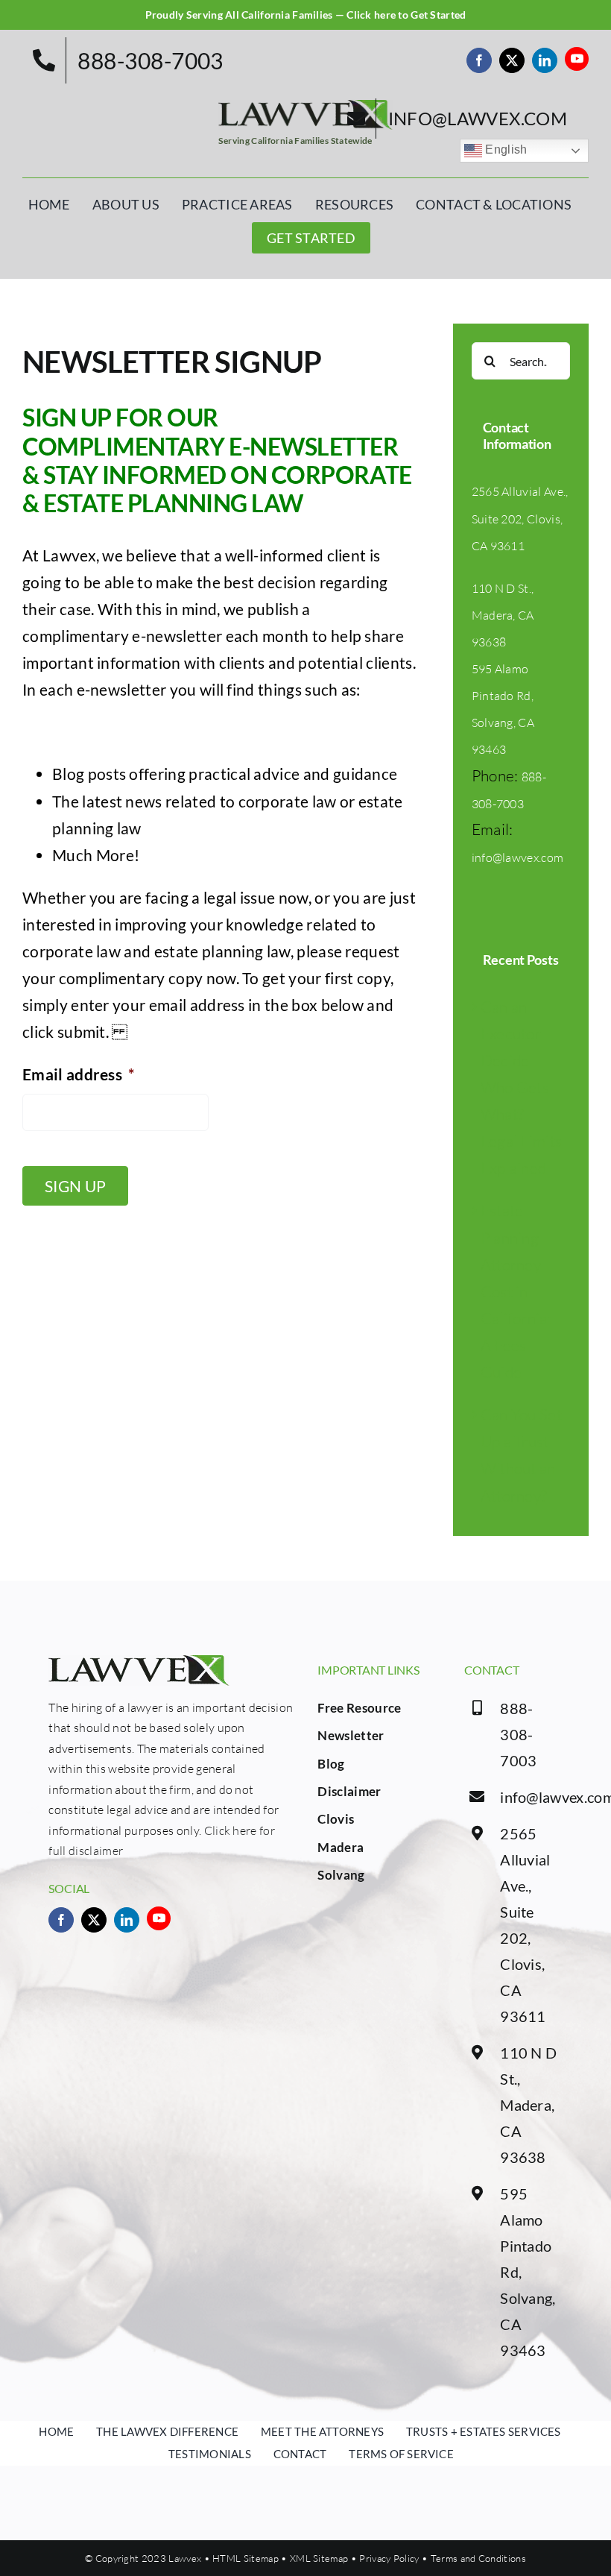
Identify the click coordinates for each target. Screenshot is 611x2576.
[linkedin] (545, 60)
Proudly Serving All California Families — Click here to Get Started (306, 15)
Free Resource (359, 1708)
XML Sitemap (319, 2558)
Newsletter (351, 1735)
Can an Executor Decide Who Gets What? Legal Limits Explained (522, 1087)
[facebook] (479, 60)
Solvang (341, 1875)
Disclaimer (349, 1791)
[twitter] (512, 60)
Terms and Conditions (478, 2558)
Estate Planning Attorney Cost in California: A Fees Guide (516, 1291)
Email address (78, 1074)
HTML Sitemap (246, 2558)
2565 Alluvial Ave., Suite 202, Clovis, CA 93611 (520, 518)
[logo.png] (305, 107)
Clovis (336, 1819)
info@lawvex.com (518, 857)
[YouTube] (577, 59)
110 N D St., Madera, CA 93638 (503, 615)
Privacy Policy (389, 2558)
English (505, 150)
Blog (331, 1764)
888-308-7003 (518, 1734)
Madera (341, 1847)
